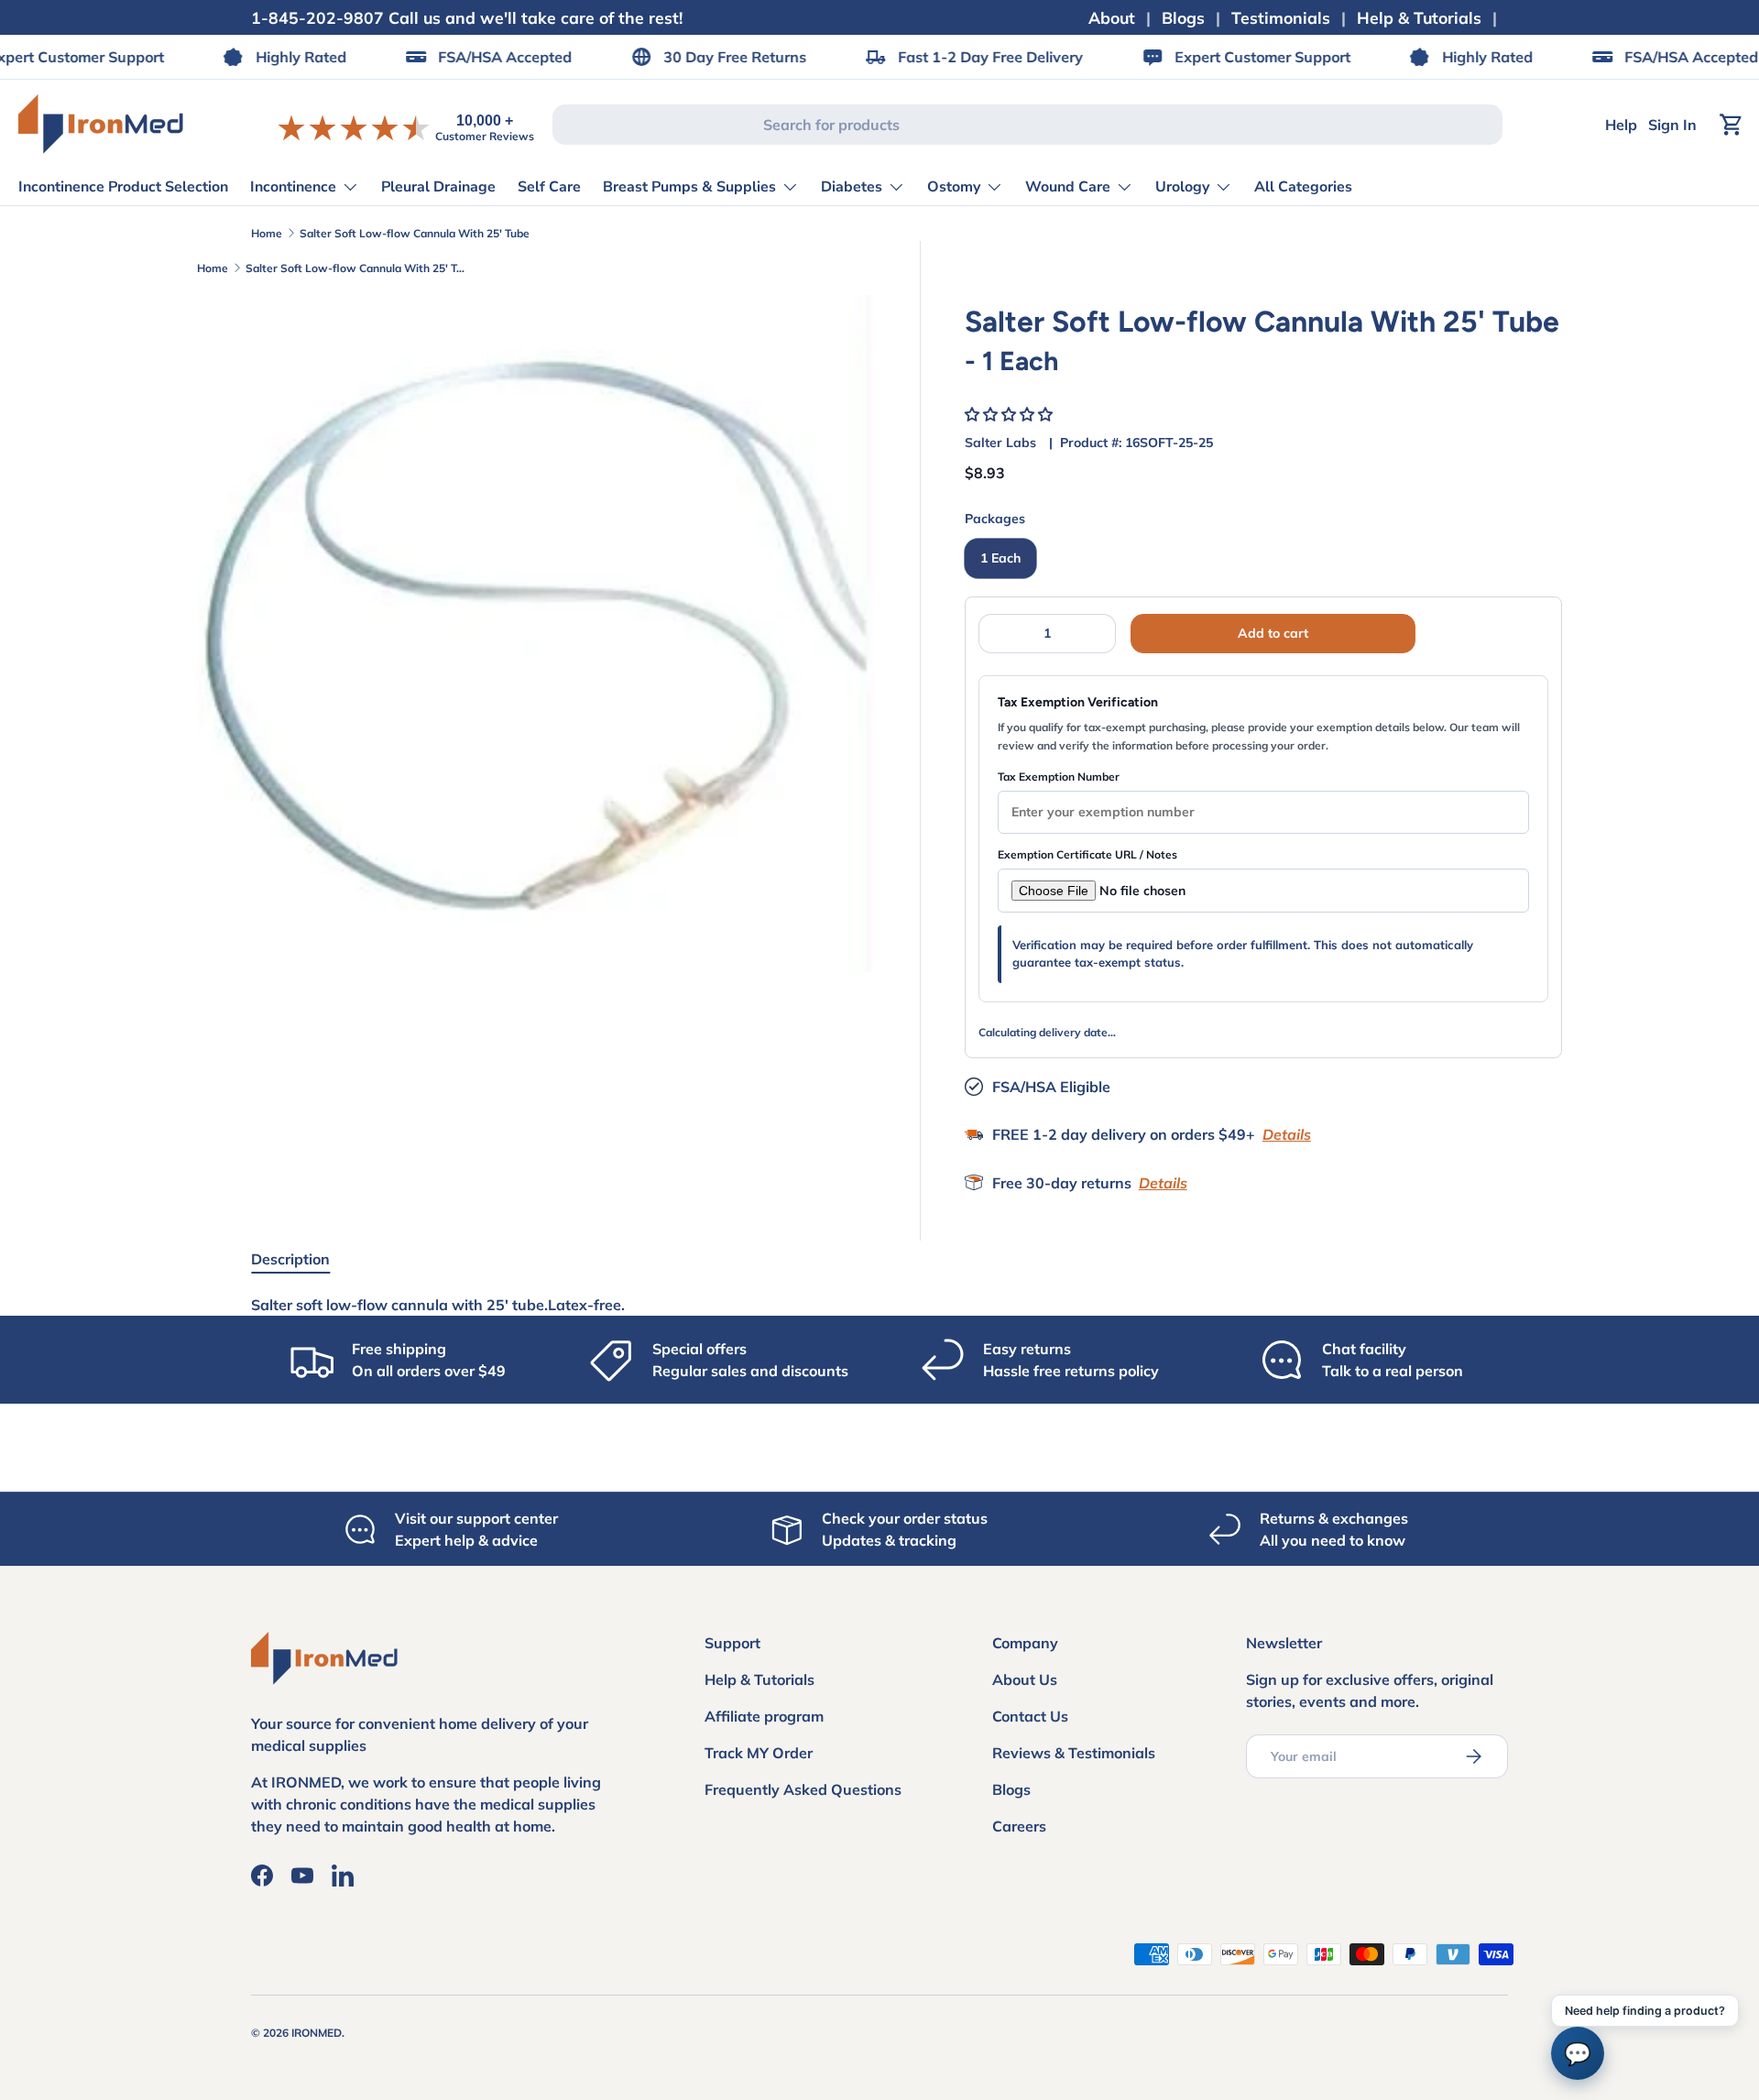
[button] (1011, 414)
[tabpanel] (879, 1305)
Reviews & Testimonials (1074, 1753)
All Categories (1303, 187)
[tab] (290, 1259)
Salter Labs (1000, 443)
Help (1621, 125)
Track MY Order (759, 1753)
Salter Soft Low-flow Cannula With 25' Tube (415, 233)
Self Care (549, 187)
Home (267, 233)
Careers (1019, 1826)
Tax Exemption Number (1059, 777)
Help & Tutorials (1419, 17)
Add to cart (1273, 633)
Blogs (1183, 17)
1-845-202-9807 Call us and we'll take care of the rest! (467, 17)
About (1112, 17)
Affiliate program (764, 1716)
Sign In (1672, 125)
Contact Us (1030, 1716)
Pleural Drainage (438, 187)
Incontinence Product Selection (123, 187)
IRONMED (317, 2033)
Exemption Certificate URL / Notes (1087, 854)
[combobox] (1027, 125)
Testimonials (1281, 17)
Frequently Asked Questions (803, 1789)
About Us (1025, 1679)
